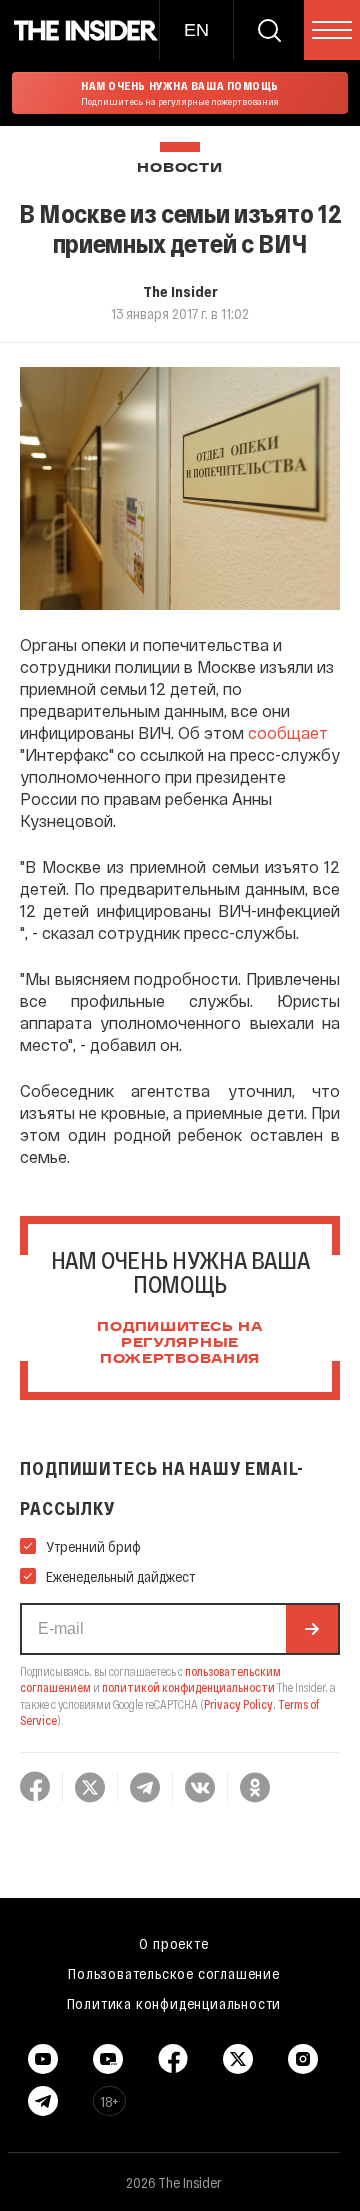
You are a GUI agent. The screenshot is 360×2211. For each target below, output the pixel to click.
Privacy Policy (238, 1704)
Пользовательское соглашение (174, 1973)
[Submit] (312, 1629)
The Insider (180, 291)
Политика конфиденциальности (174, 2003)
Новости (179, 168)
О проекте (173, 1943)
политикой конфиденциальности (188, 1687)
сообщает (288, 732)
